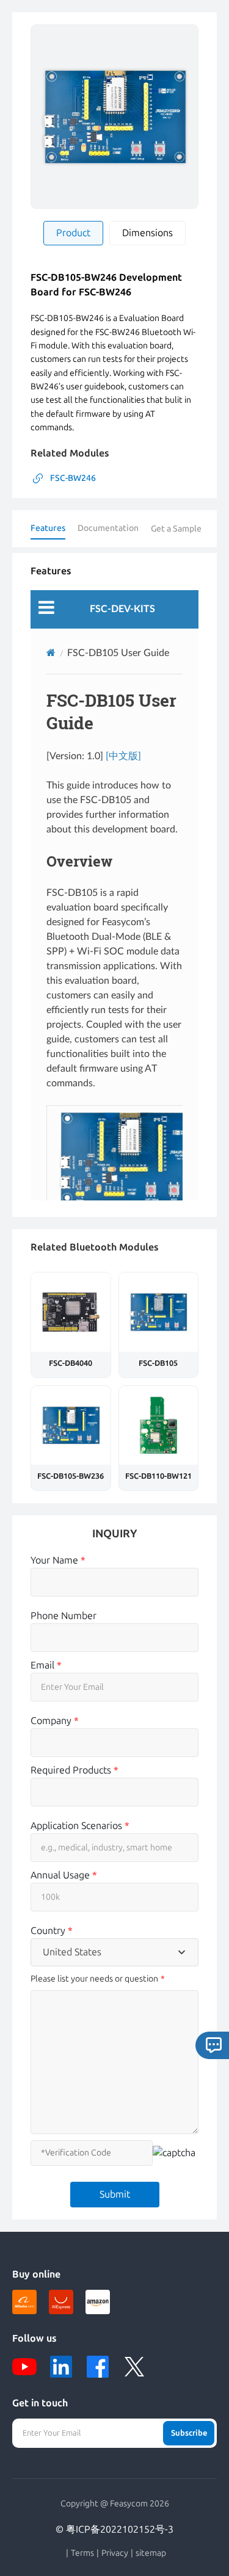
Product (73, 233)
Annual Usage (64, 1875)
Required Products (75, 1770)
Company (55, 1721)
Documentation (108, 528)
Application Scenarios (80, 1826)
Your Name (58, 1560)
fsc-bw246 (73, 478)
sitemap (151, 2553)
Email (46, 1665)
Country (52, 1931)
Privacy (115, 2553)
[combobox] (114, 1952)
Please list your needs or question (94, 1979)
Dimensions (147, 233)
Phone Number (64, 1616)
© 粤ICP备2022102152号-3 (114, 2529)
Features (48, 528)
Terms (82, 2553)
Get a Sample (176, 529)
